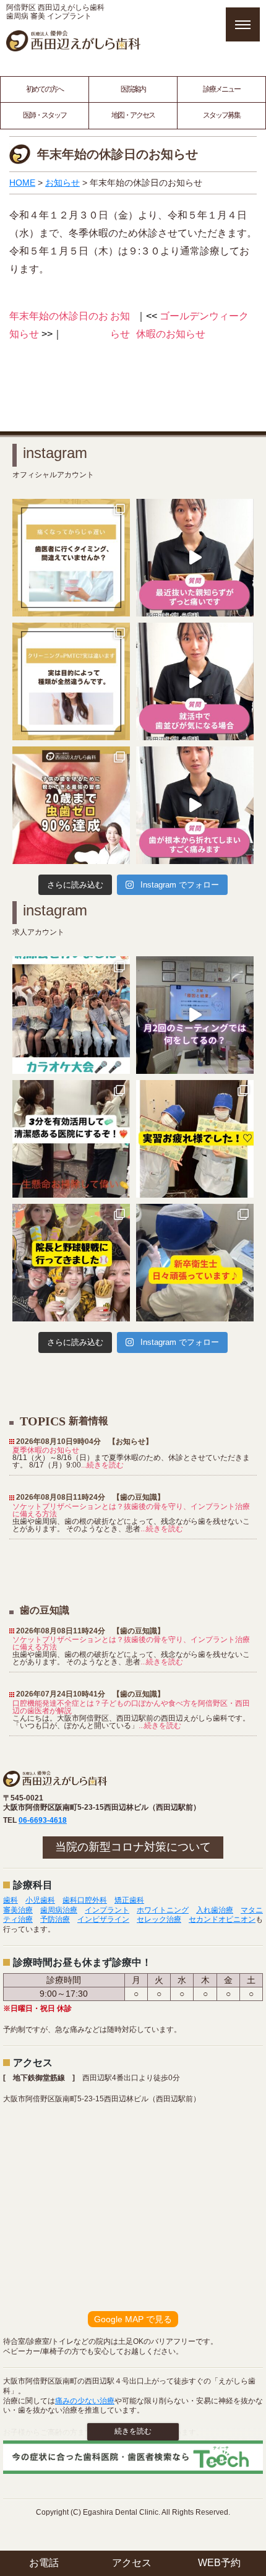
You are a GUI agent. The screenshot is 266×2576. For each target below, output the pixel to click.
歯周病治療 (59, 1910)
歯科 (11, 1900)
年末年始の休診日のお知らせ (59, 325)
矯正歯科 (129, 1900)
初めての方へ (45, 89)
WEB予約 (219, 2563)
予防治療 (55, 1919)
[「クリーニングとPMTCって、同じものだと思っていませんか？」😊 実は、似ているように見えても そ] (71, 681)
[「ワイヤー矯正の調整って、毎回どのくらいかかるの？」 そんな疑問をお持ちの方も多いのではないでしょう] (195, 681)
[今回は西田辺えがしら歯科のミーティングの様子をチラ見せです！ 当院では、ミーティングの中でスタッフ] (195, 1015)
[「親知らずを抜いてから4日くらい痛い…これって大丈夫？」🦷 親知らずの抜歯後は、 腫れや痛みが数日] (195, 558)
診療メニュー (221, 89)
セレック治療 (159, 1919)
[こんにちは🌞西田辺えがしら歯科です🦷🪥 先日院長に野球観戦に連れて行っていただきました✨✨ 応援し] (71, 1263)
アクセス (132, 2563)
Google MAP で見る (133, 2319)
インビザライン (103, 1919)
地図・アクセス (133, 115)
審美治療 (18, 1910)
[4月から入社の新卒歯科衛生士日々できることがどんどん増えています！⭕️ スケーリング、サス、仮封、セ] (195, 1263)
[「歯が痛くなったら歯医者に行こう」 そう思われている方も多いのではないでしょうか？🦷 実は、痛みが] (71, 558)
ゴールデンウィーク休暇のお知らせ (192, 325)
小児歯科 (40, 1900)
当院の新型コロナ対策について (133, 1847)
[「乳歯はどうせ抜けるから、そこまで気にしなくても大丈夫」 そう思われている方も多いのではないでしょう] (71, 805)
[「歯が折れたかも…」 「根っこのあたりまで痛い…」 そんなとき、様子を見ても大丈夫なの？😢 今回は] (195, 805)
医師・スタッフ (45, 115)
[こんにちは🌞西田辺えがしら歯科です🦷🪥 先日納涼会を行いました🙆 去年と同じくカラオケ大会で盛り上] (71, 1015)
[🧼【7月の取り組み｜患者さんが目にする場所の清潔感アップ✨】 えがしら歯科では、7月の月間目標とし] (71, 1139)
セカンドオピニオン (222, 1919)
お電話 (44, 2563)
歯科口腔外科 (85, 1900)
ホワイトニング (163, 1910)
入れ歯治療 (215, 1910)
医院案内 (133, 89)
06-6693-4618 (43, 1820)
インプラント (107, 1910)
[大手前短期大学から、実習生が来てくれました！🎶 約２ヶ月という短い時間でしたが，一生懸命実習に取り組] (195, 1139)
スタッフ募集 (221, 115)
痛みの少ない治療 (85, 2401)
